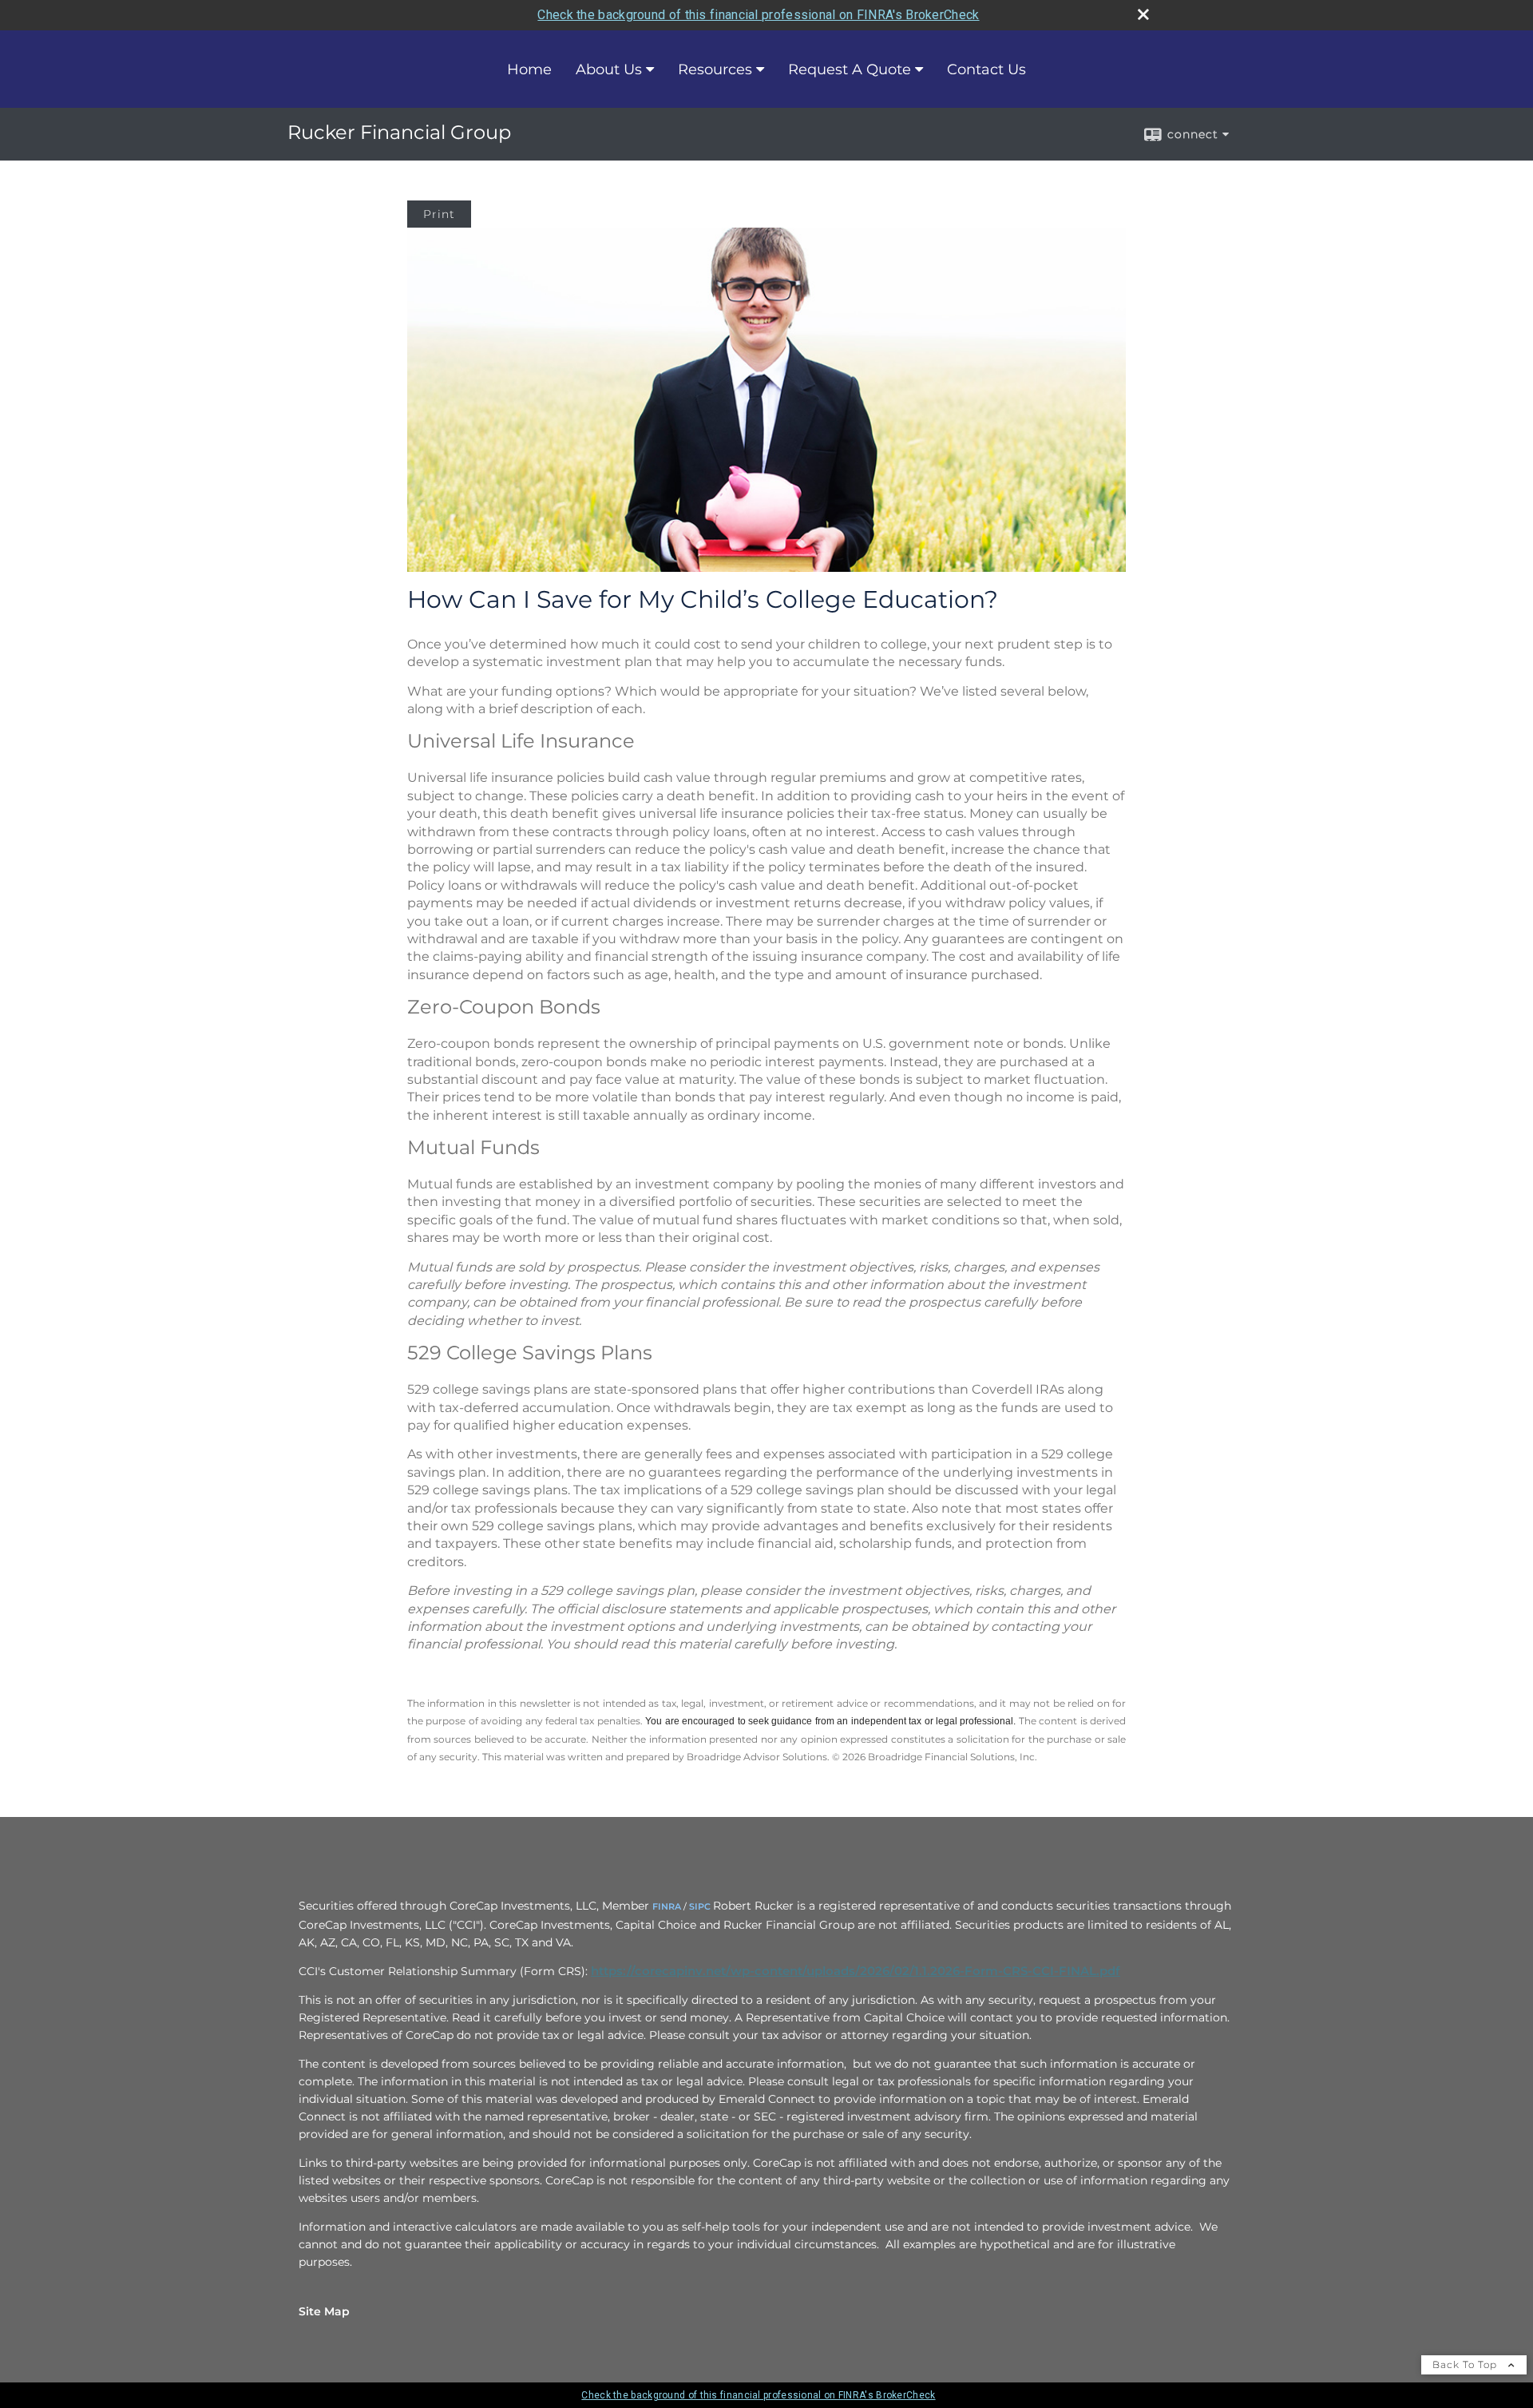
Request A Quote (850, 69)
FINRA (667, 1906)
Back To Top (1466, 2364)
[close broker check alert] (1143, 14)
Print (439, 214)
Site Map (324, 2311)
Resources (715, 69)
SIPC (700, 1906)
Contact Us (986, 69)
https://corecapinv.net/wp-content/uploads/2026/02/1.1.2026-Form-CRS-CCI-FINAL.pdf (856, 1971)
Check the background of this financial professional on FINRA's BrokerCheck (758, 15)
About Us (609, 69)
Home (529, 69)
